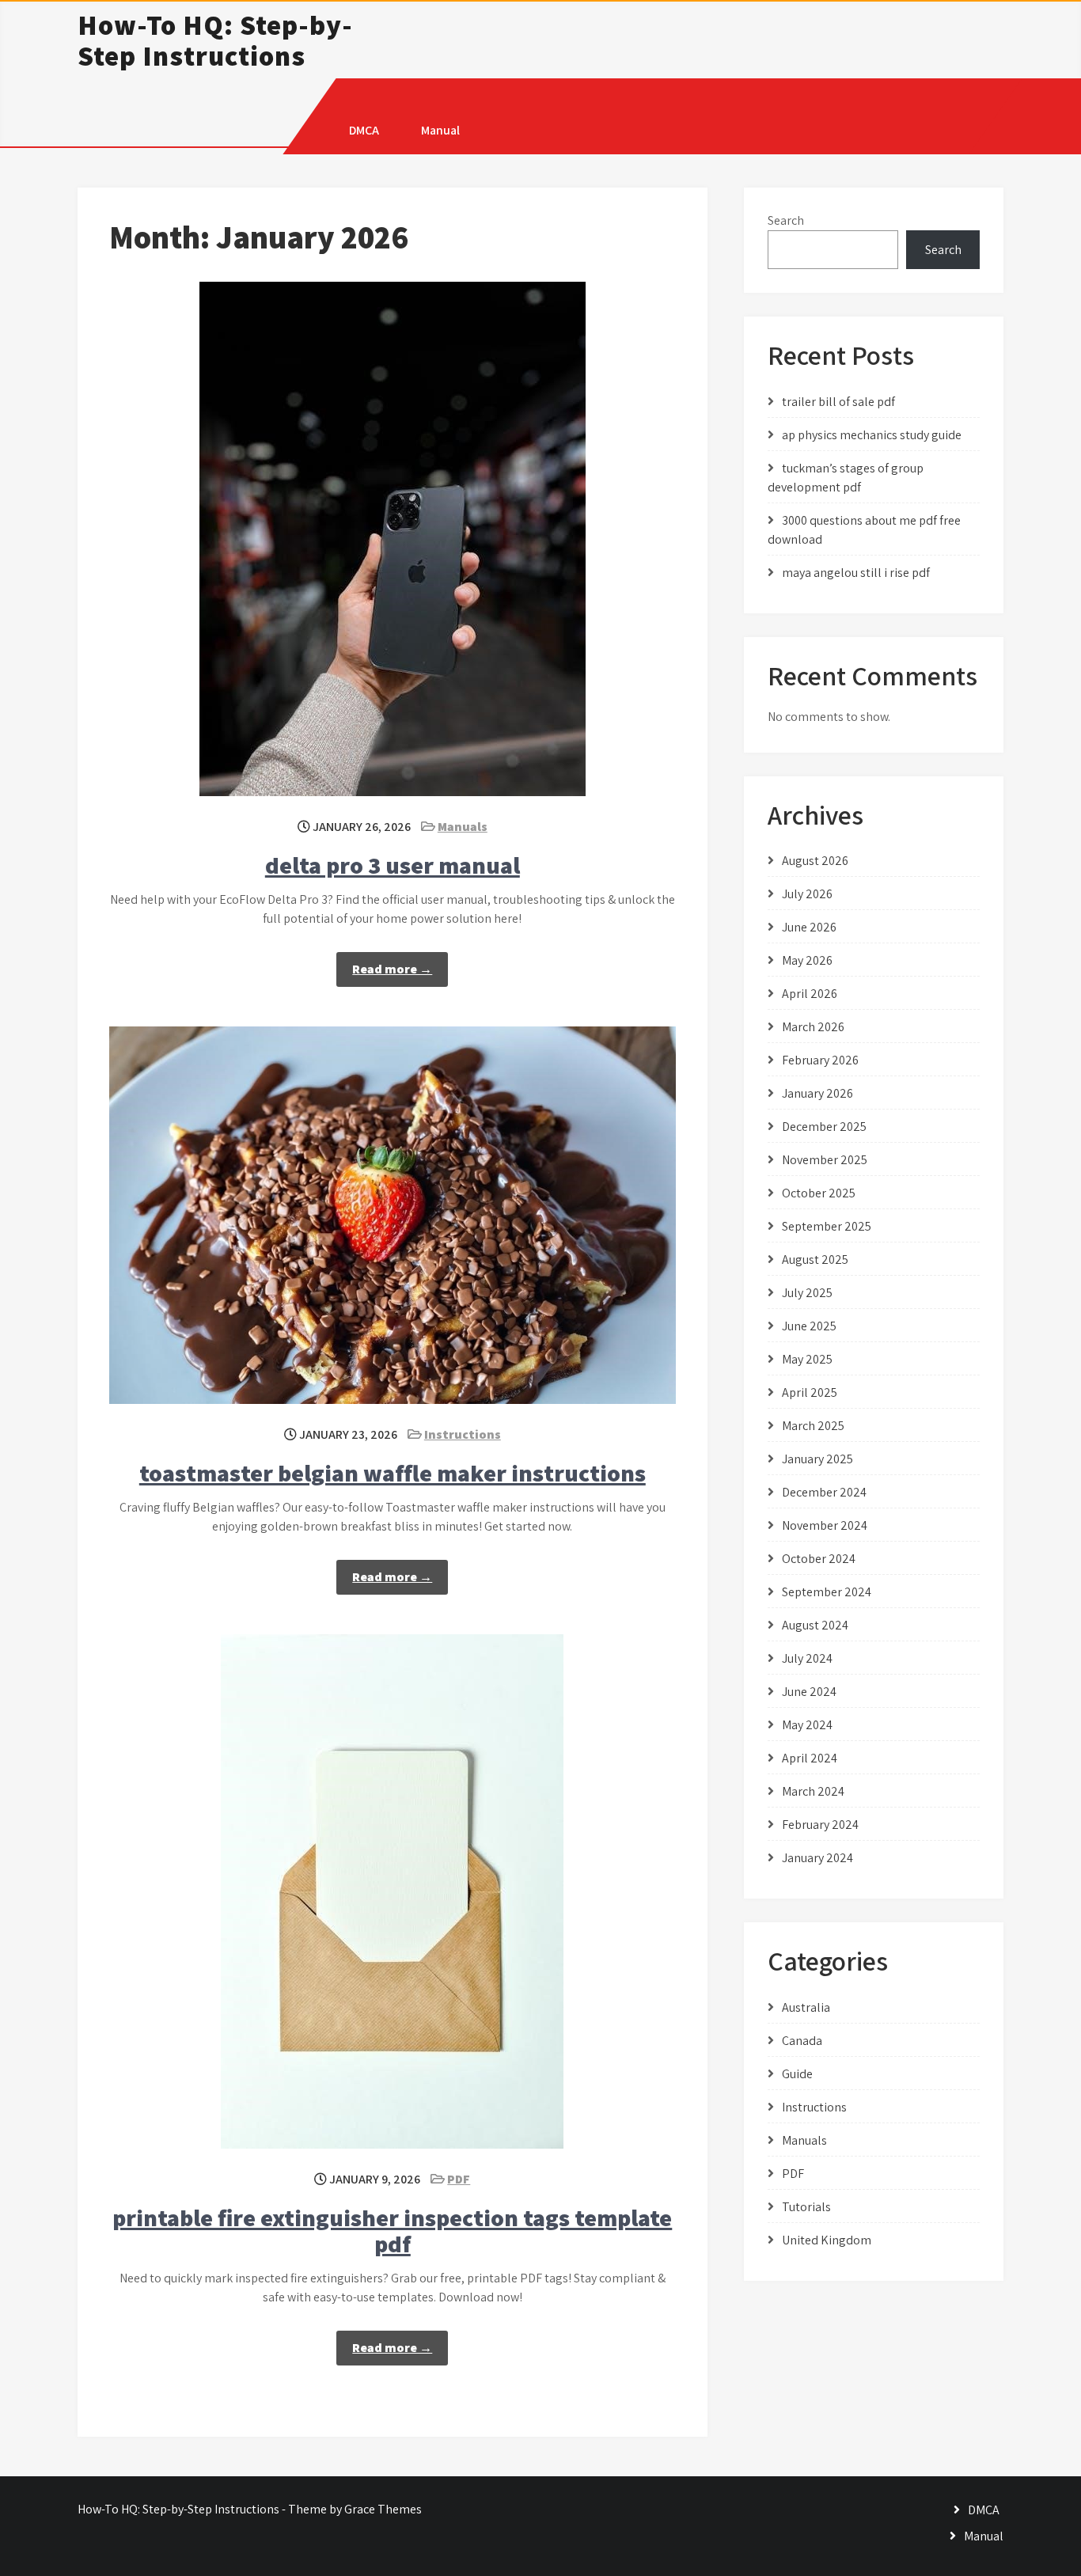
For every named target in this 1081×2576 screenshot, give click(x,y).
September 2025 (827, 1226)
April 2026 (810, 994)
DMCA (364, 130)
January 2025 (817, 1459)
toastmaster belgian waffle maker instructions (393, 1473)
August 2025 (815, 1260)
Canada (802, 2041)
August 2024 (815, 1625)
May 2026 (807, 960)
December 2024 (824, 1492)
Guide (797, 2074)
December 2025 (824, 1127)
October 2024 (819, 1559)
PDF (459, 2179)
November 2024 (825, 1525)
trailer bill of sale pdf (838, 402)
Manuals (463, 827)
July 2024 (807, 1658)
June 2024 (809, 1692)
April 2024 (810, 1758)
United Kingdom (827, 2240)
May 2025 (807, 1359)
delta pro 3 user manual (393, 865)
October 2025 (819, 1193)
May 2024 (807, 1725)
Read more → (392, 969)
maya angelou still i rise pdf (856, 573)
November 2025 (825, 1160)
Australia (806, 2007)
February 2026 (820, 1060)
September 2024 (827, 1592)
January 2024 (817, 1858)
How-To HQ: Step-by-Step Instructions (215, 40)
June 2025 (809, 1326)
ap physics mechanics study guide (872, 435)
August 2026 (815, 861)
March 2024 (813, 1791)
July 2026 (807, 894)
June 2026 (809, 927)
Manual (440, 130)
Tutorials (806, 2207)
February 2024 (820, 1825)
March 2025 (813, 1426)
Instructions (463, 1434)
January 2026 (817, 1093)
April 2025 (810, 1392)
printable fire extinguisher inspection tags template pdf (392, 2231)
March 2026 (813, 1027)
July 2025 (807, 1293)
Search (786, 220)
